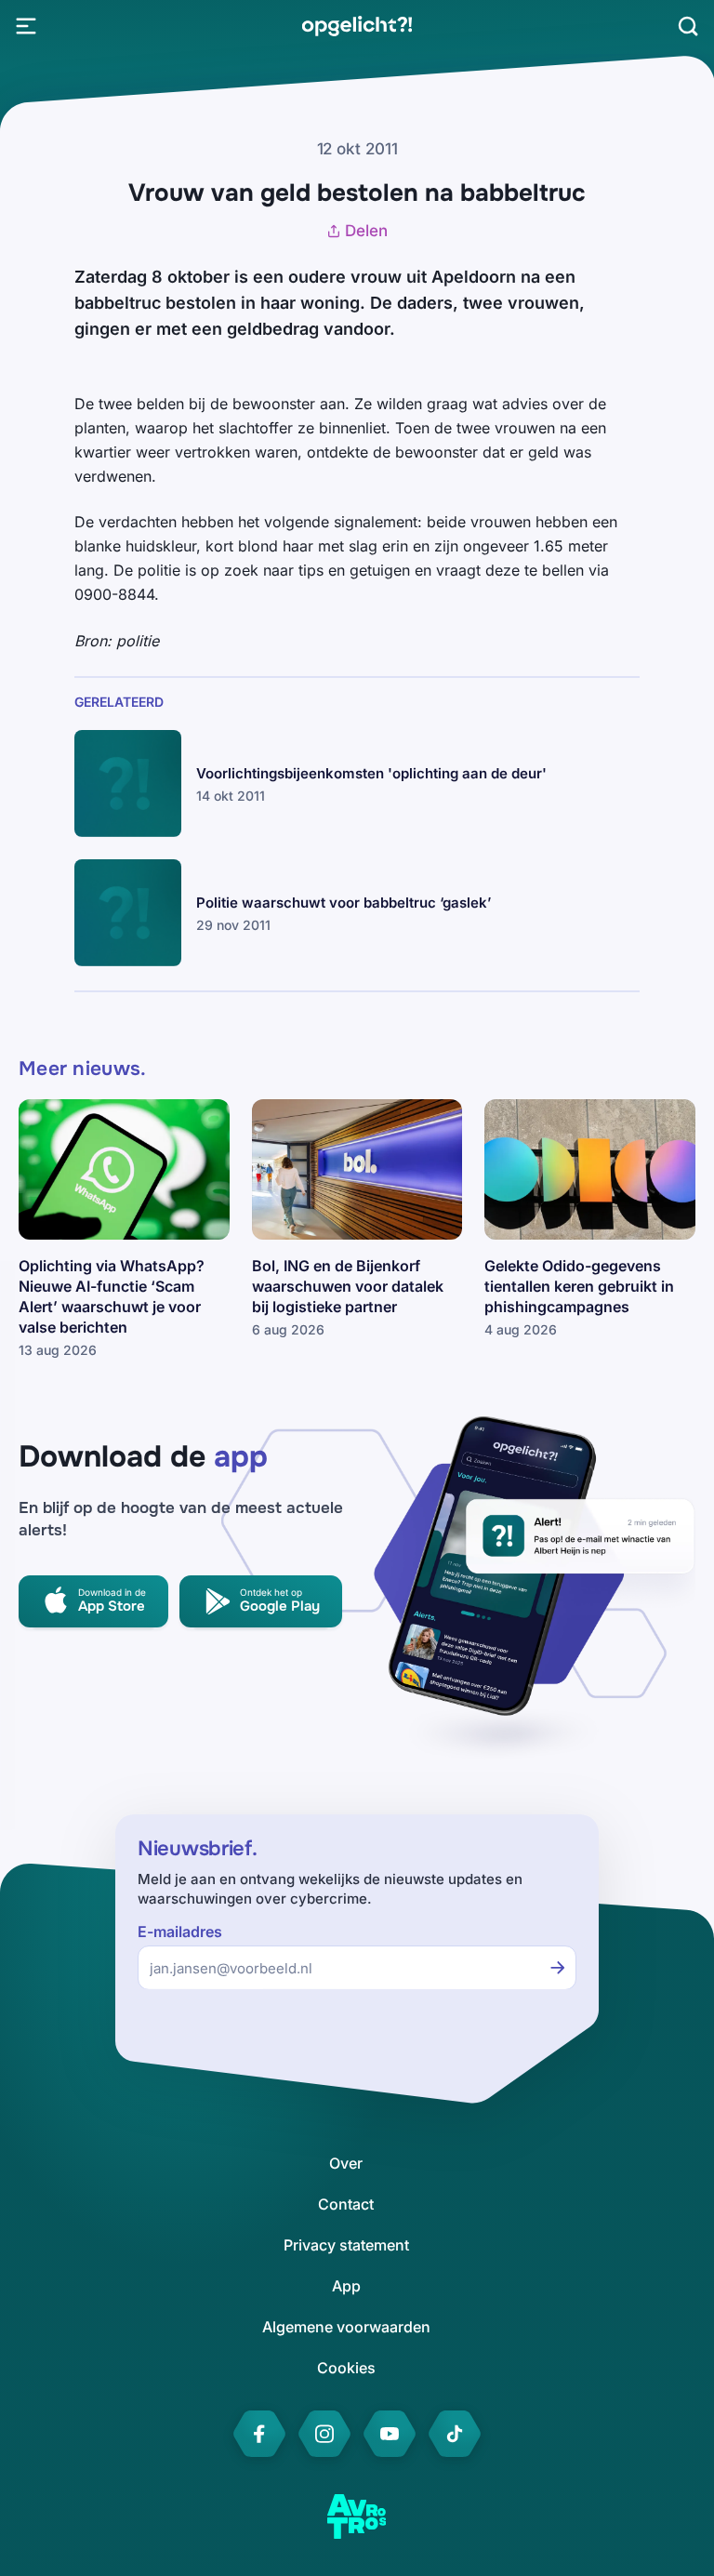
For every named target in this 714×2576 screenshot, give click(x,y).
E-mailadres (180, 1932)
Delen (366, 231)
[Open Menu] (26, 26)
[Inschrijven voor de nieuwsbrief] (558, 1968)
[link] (357, 26)
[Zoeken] (688, 26)
